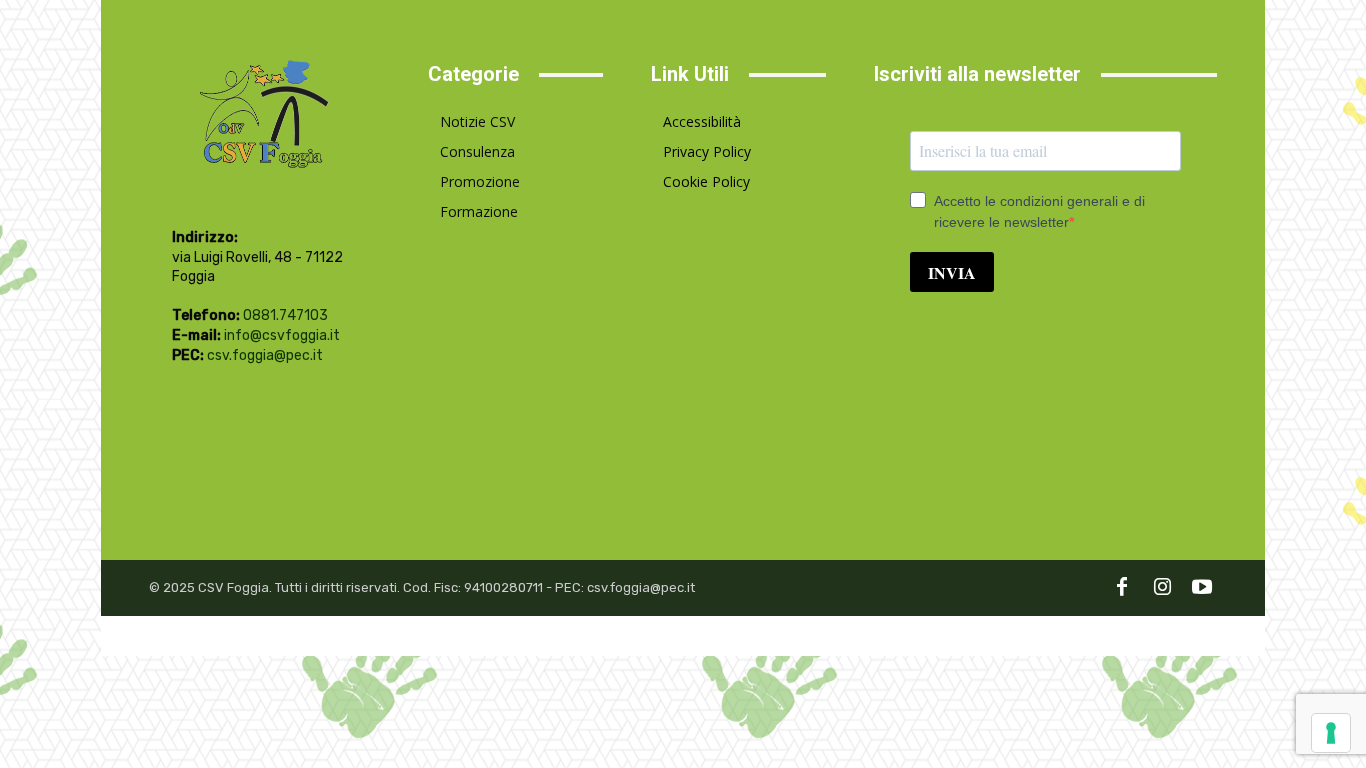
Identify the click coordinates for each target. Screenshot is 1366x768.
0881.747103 (285, 315)
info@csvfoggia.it (282, 335)
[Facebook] (1122, 588)
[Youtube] (1202, 588)
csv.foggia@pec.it (265, 355)
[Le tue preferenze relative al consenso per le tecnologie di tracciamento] (1331, 733)
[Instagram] (1162, 588)
